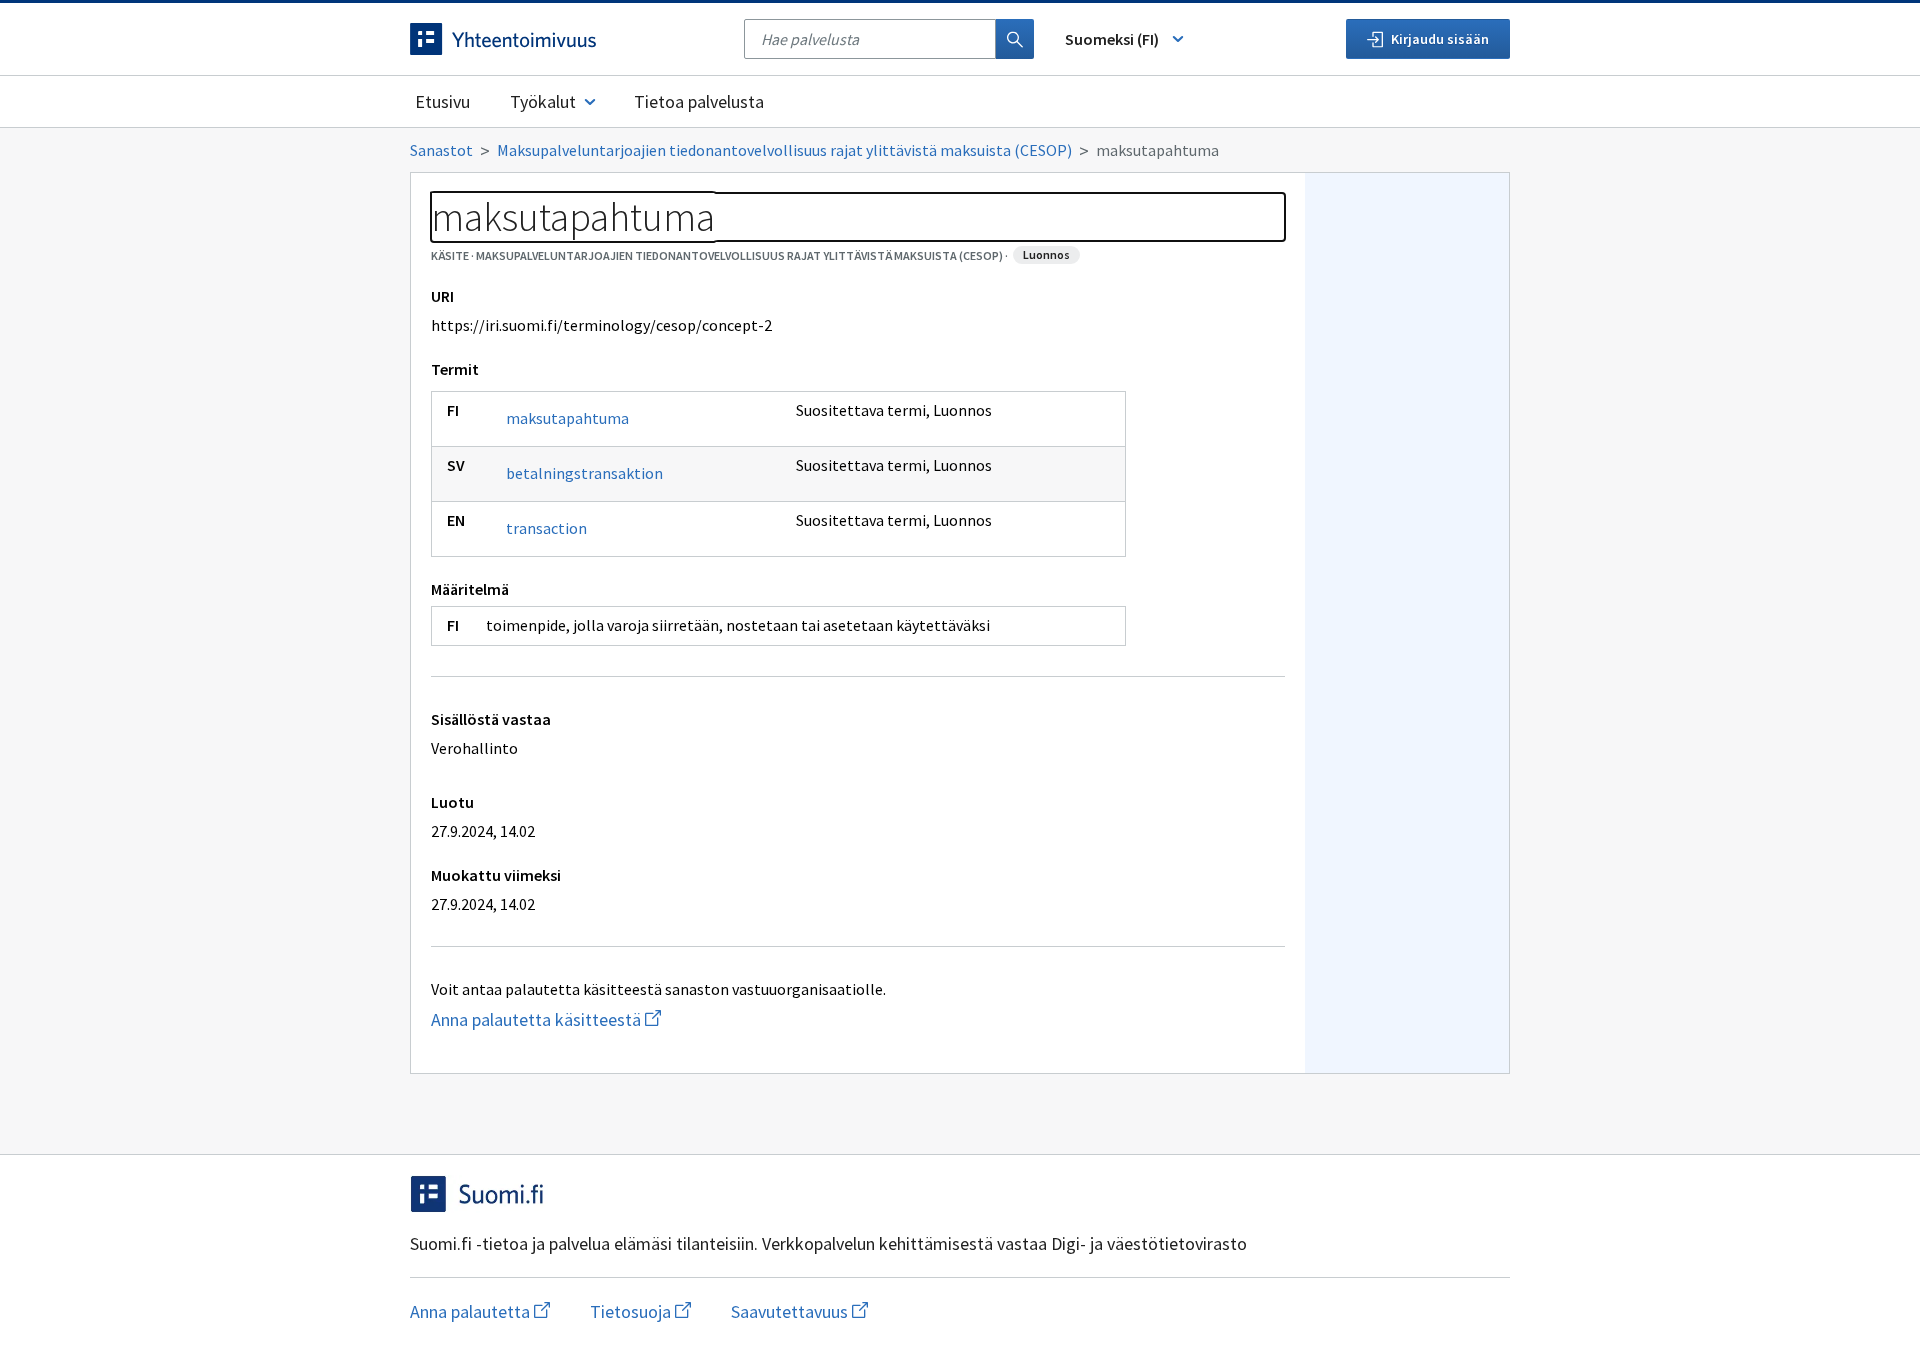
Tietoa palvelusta (699, 101)
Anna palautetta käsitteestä (613, 1019)
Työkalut (543, 101)
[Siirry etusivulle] (567, 39)
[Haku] (1015, 39)
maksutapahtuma (567, 418)
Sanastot (441, 150)
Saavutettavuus (799, 1311)
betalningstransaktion (584, 473)
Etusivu (442, 101)
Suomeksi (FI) (1112, 39)
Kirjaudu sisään (1440, 39)
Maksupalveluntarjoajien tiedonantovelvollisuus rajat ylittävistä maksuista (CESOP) (784, 150)
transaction (546, 528)
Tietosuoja (640, 1311)
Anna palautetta (480, 1311)
